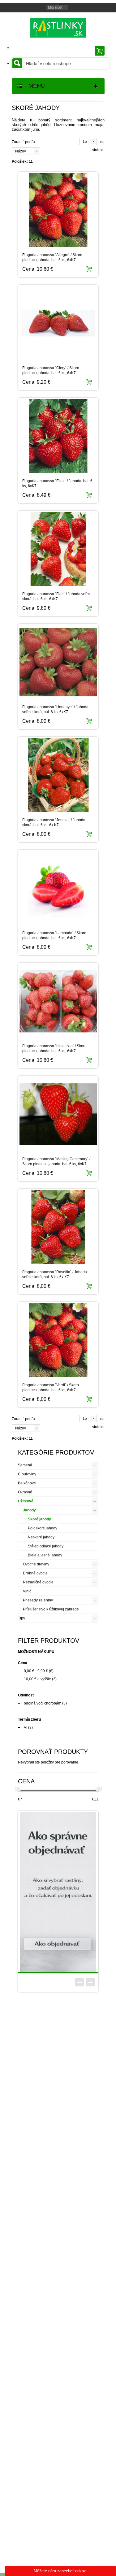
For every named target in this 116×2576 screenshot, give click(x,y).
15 (85, 142)
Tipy (21, 1618)
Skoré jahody (39, 1519)
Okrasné (25, 1492)
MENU (34, 86)
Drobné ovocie (35, 1573)
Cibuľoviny (27, 1474)
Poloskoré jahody (43, 1528)
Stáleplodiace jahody (46, 1546)
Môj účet (55, 7)
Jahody (29, 1510)
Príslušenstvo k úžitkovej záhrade (51, 1609)
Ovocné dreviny (36, 1564)
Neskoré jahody (41, 1537)
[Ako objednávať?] (58, 1892)
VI (26, 1727)
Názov (21, 151)
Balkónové (27, 1483)
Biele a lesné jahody (45, 1555)
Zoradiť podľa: (24, 142)
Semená (25, 1465)
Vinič (27, 1591)
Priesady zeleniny (38, 1600)
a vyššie (37, 1679)
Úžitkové (26, 1501)
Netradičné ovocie (38, 1582)
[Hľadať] (17, 63)
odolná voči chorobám (43, 1703)
